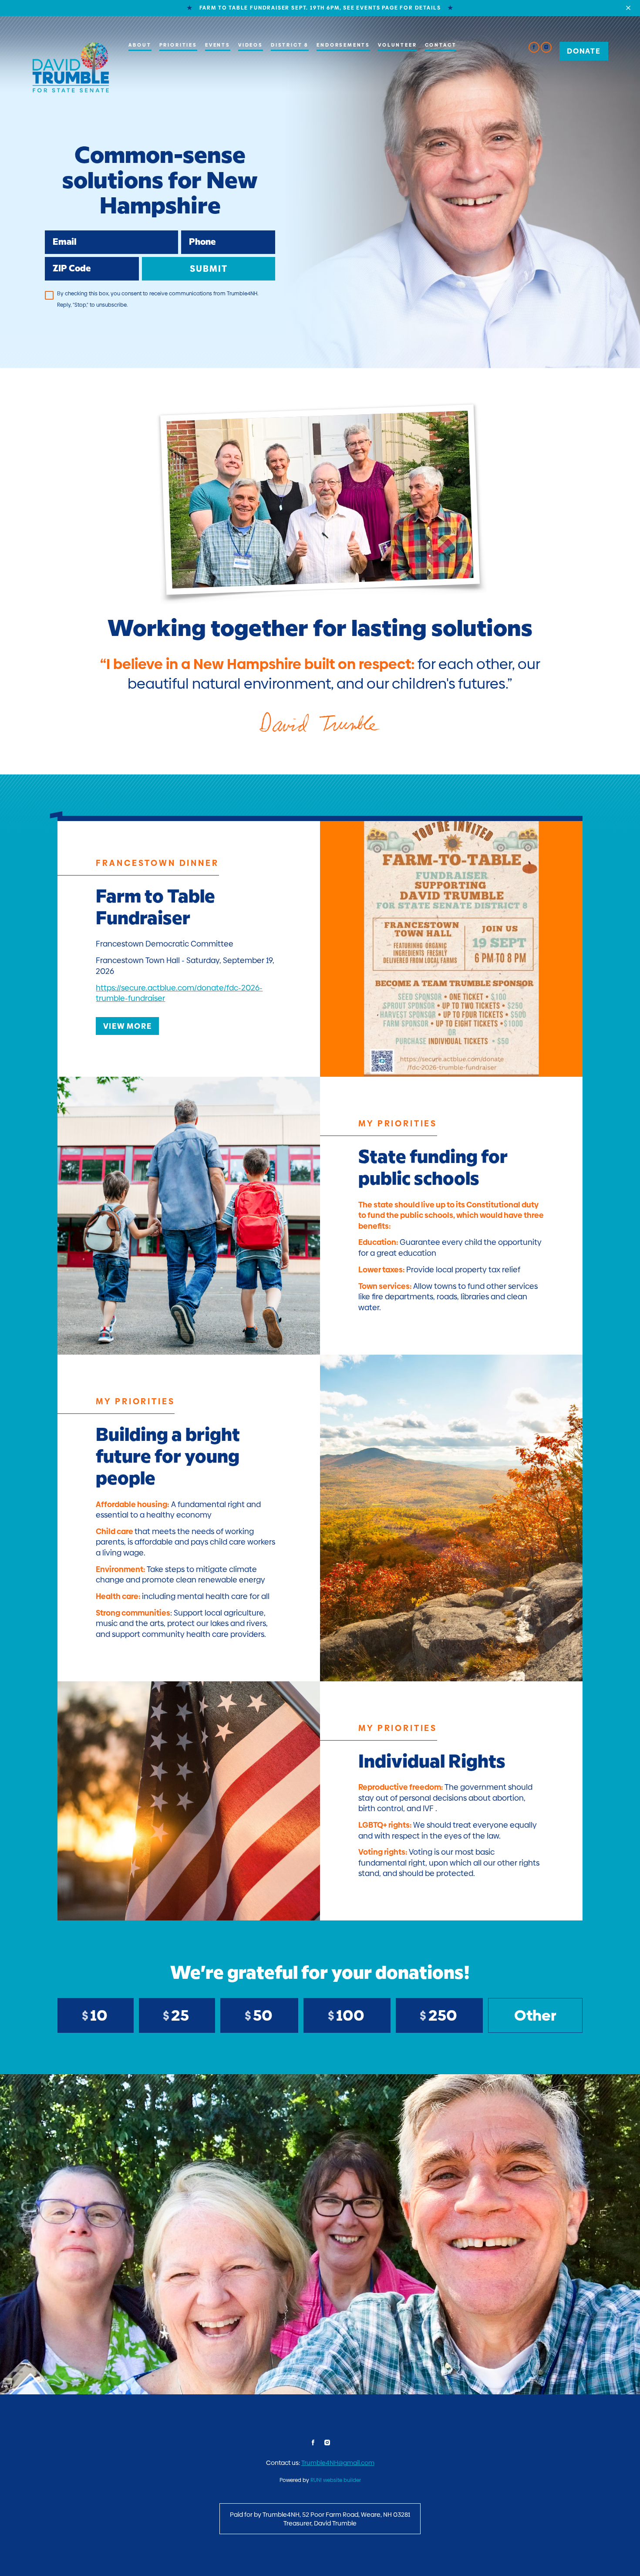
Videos (251, 45)
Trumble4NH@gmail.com (338, 2463)
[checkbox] (49, 295)
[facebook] (534, 47)
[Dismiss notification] (628, 8)
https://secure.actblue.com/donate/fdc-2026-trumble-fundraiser (179, 993)
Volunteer (397, 45)
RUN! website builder (336, 2480)
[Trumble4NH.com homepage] (71, 67)
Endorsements (343, 45)
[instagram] (546, 47)
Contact (441, 45)
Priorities (178, 45)
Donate (584, 51)
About (140, 45)
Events (218, 45)
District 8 (290, 45)
